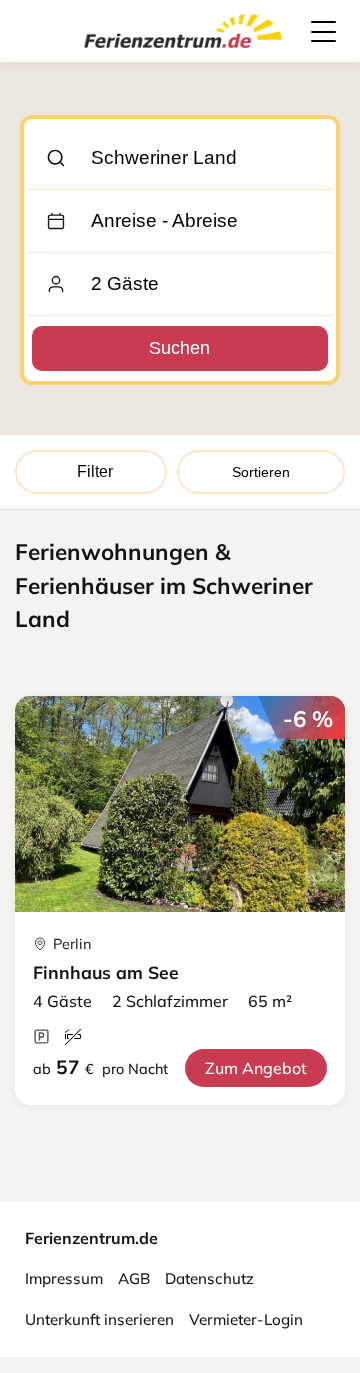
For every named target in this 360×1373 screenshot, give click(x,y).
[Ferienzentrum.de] (183, 52)
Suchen (179, 348)
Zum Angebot (256, 1068)
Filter (95, 471)
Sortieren (261, 472)
